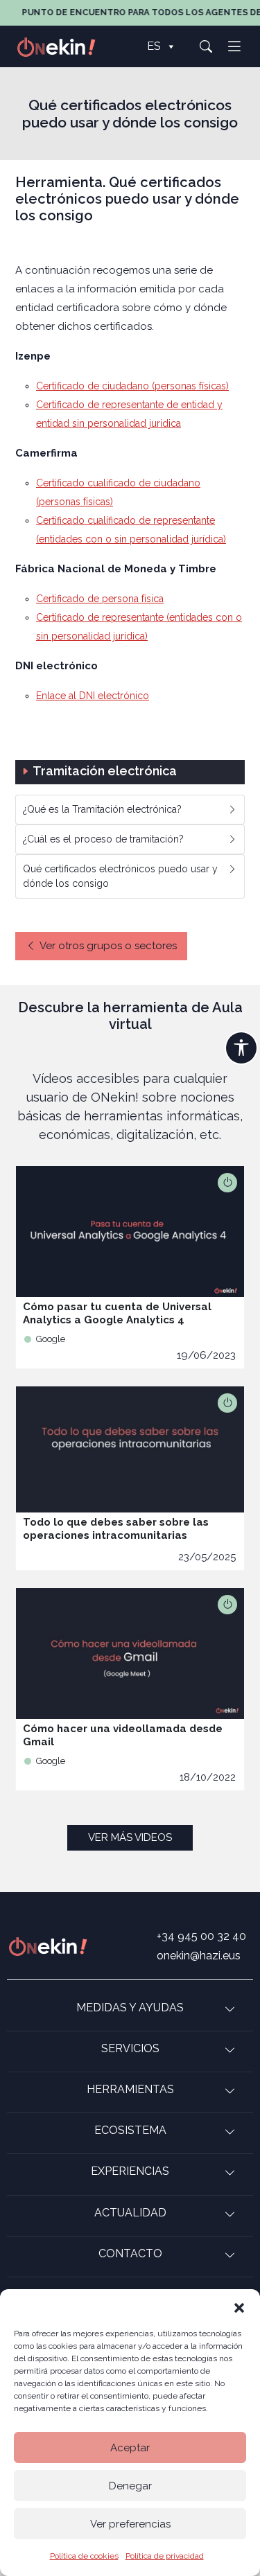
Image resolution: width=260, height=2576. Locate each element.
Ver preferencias (130, 2524)
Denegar (130, 2486)
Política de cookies (84, 2556)
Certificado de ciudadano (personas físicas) (132, 386)
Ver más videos (130, 1837)
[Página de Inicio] (64, 46)
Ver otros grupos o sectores (108, 946)
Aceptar (130, 2448)
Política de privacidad (165, 2556)
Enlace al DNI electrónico (93, 696)
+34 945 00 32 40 (201, 1936)
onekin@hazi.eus (199, 1956)
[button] (239, 2306)
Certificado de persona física (100, 599)
